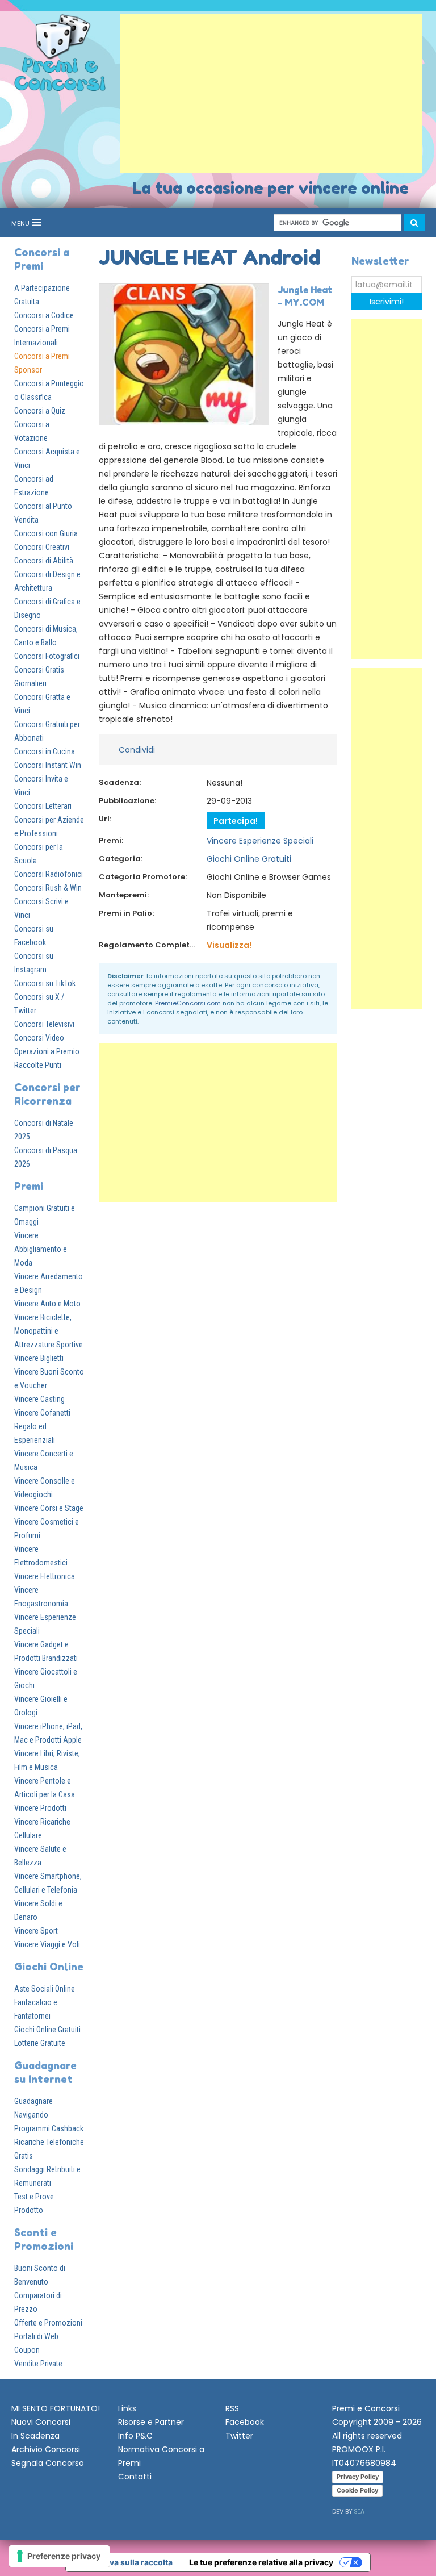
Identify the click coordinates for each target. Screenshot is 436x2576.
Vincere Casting (39, 1399)
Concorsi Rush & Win (48, 888)
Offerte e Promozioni (48, 2323)
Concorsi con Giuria (46, 533)
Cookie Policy (357, 2490)
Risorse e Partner (151, 2422)
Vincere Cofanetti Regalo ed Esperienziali (42, 1426)
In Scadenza (35, 2436)
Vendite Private (38, 2364)
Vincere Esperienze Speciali (260, 841)
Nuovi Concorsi (41, 2422)
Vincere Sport (36, 1931)
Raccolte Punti (38, 1065)
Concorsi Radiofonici (49, 874)
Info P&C (135, 2436)
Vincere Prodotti (40, 1808)
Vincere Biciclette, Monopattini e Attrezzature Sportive (49, 1331)
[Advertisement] (271, 94)
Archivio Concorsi (46, 2449)
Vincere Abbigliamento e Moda (41, 1249)
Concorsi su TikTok (45, 983)
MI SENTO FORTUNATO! (56, 2408)
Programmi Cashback (49, 2128)
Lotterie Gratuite (40, 2043)
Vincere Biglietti (39, 1358)
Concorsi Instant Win (48, 765)
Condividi (137, 750)
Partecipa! (236, 821)
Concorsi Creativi (42, 547)
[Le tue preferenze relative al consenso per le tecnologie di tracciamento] (59, 2556)
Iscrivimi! (387, 302)
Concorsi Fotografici (47, 656)
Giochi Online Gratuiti (47, 2030)
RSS (232, 2408)
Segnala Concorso (48, 2463)
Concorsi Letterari (43, 806)
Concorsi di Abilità (44, 561)
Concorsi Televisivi (44, 1024)
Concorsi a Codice (44, 315)
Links (127, 2408)
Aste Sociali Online (45, 1989)
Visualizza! (229, 945)
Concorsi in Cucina (45, 751)
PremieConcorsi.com (188, 1003)
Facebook (245, 2422)
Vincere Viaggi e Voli (47, 1944)
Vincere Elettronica (45, 1576)
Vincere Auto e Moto (47, 1304)
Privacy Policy (358, 2477)
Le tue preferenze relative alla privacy (261, 2562)
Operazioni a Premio (47, 1051)
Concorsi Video (39, 1038)
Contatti (135, 2477)
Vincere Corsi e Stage (49, 1508)
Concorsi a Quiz (40, 411)
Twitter (239, 2436)
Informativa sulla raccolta (123, 2562)
